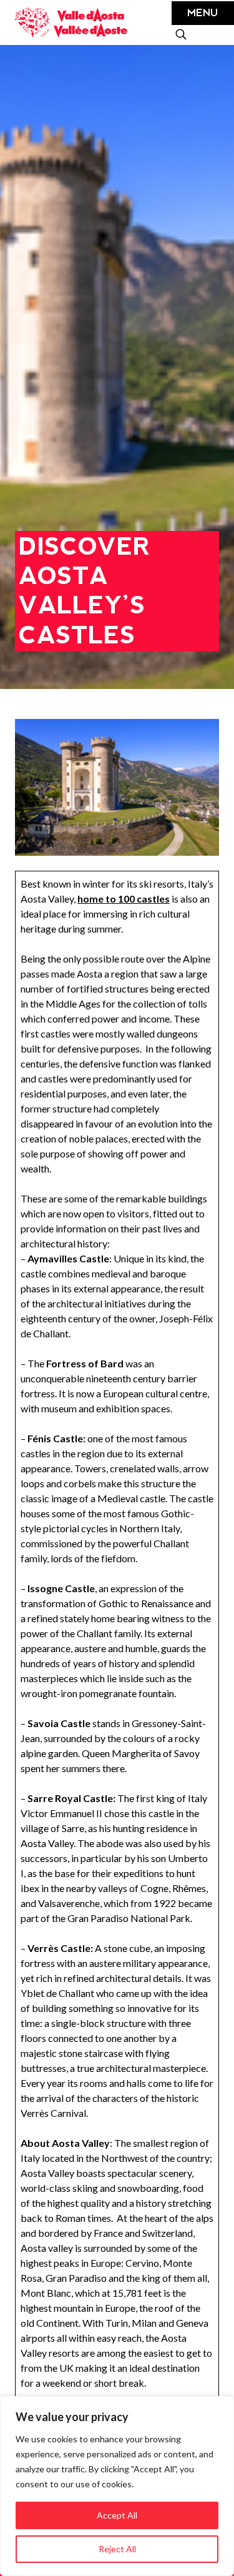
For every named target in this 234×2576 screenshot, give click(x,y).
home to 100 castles (124, 899)
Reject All (117, 2549)
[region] (117, 2486)
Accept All (117, 2515)
